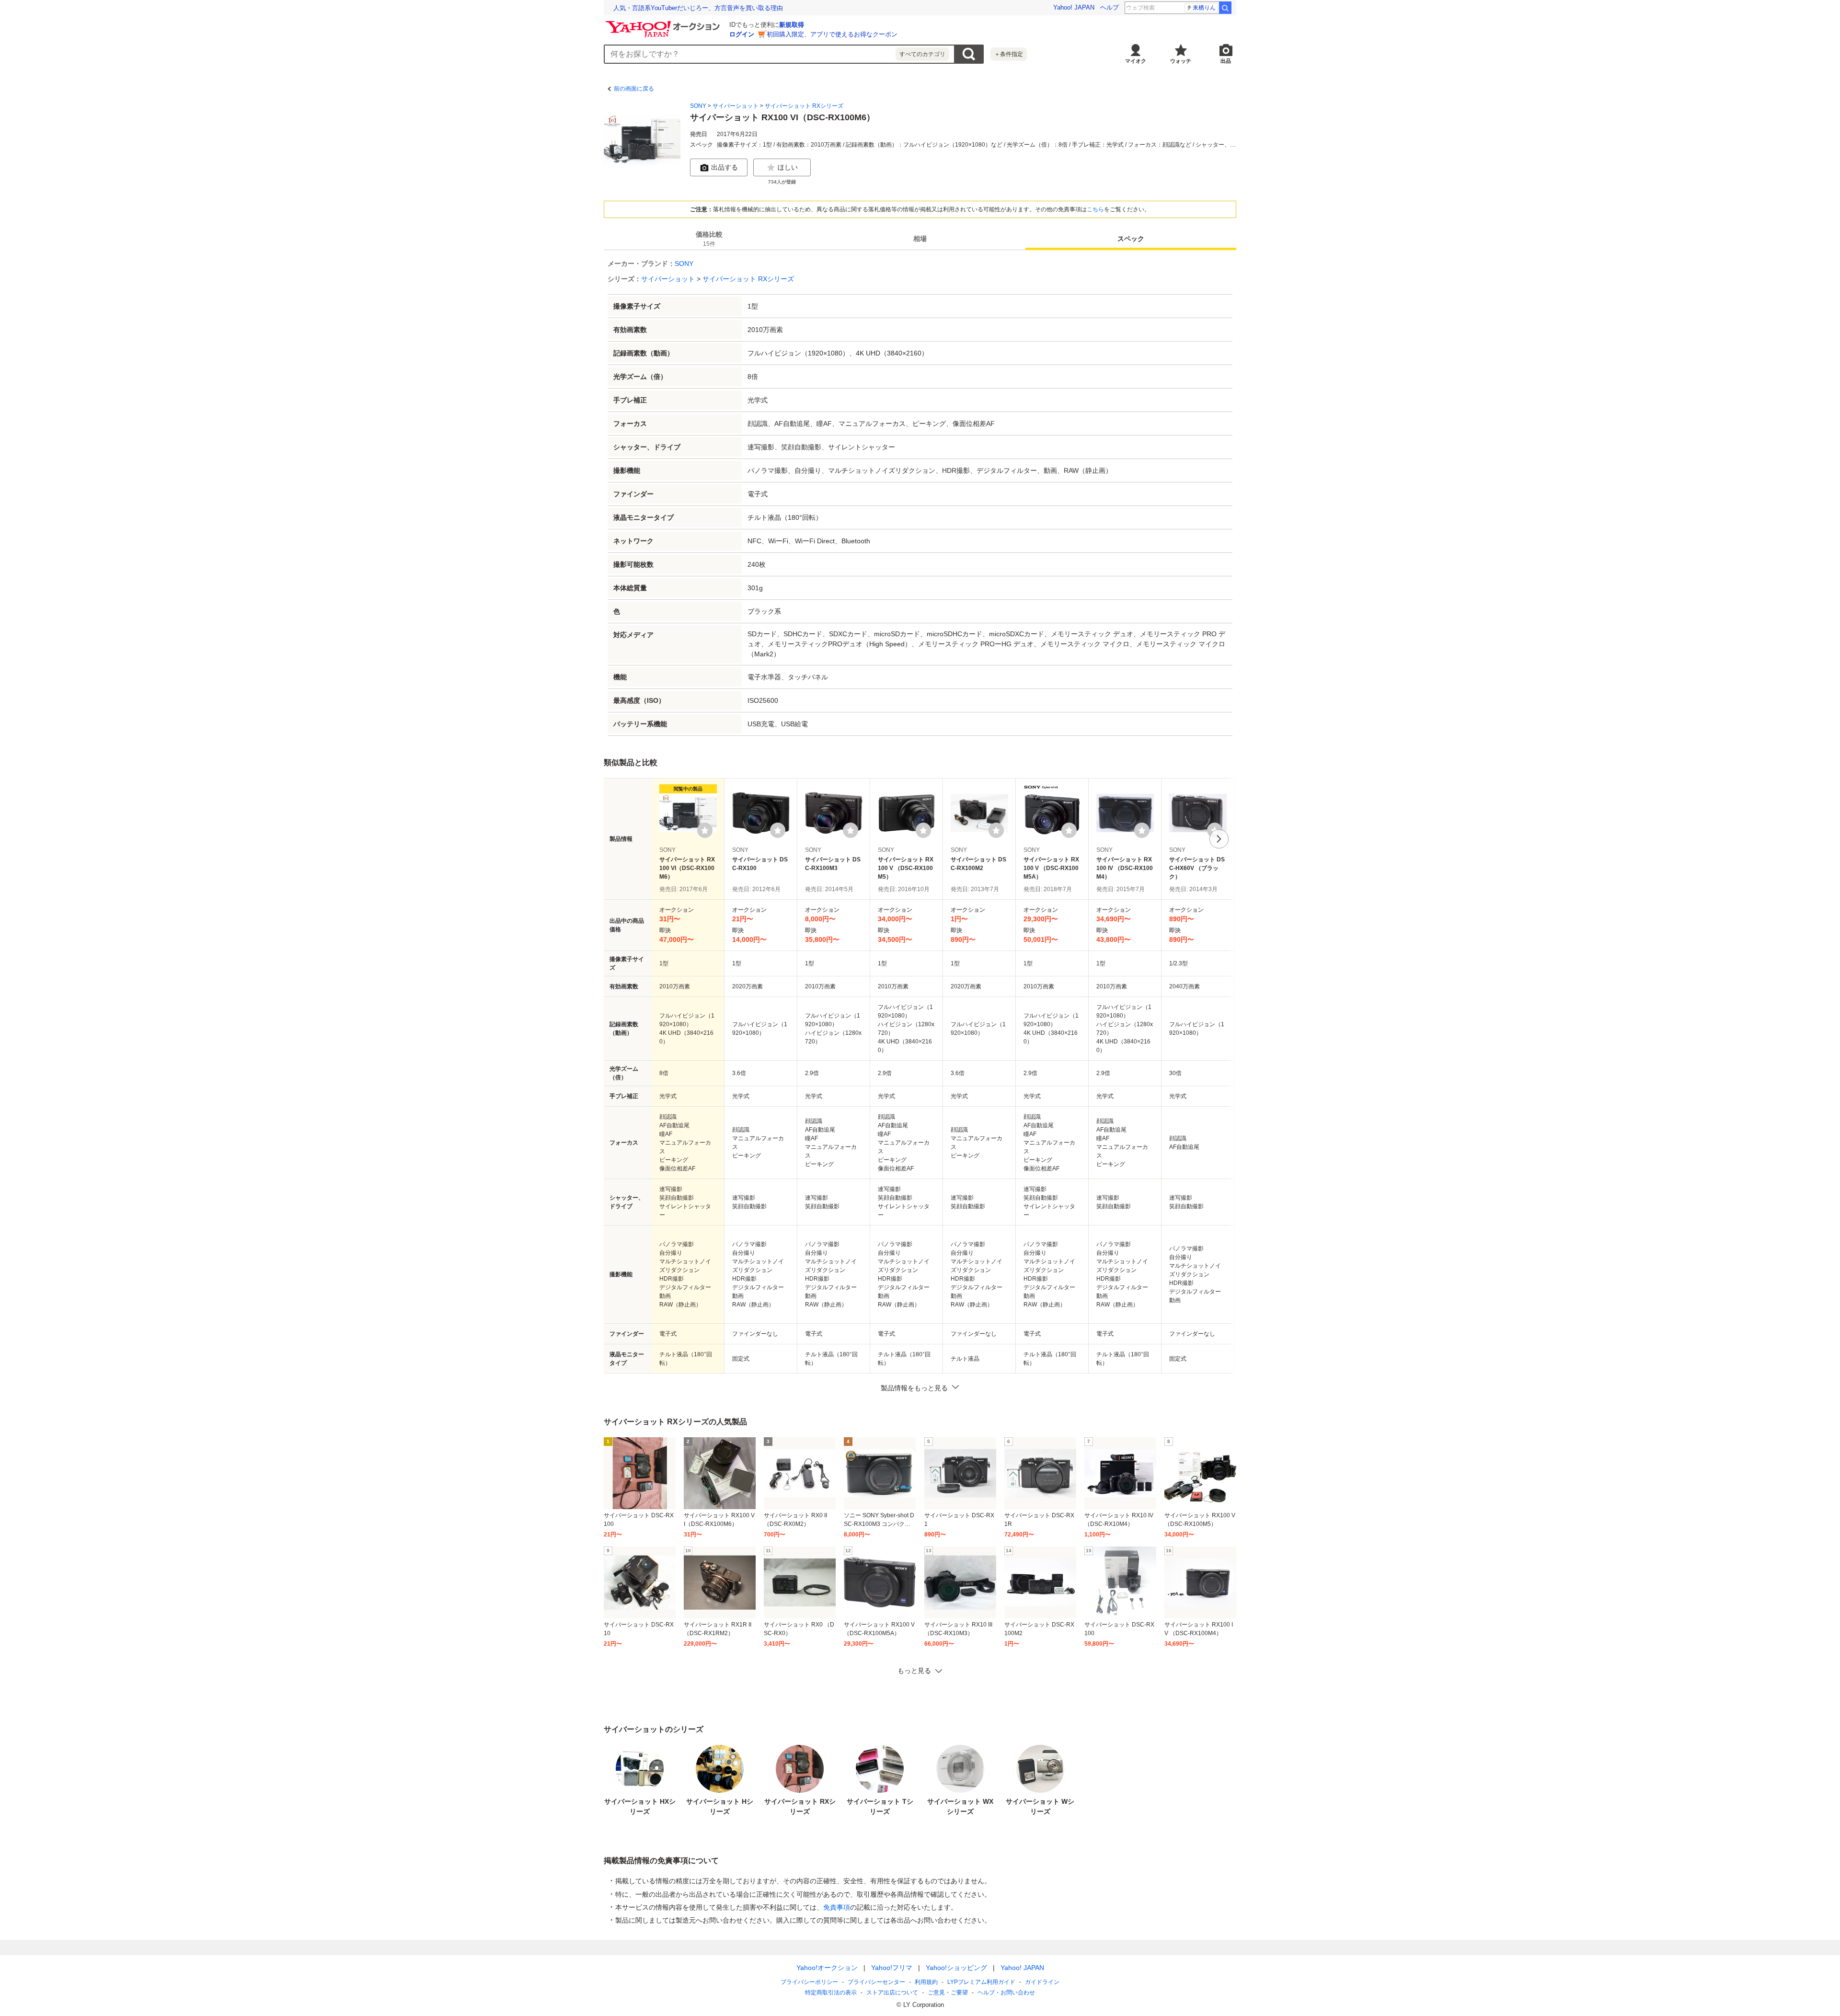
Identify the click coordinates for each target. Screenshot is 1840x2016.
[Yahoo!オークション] (664, 23)
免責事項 (837, 1907)
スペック (1131, 239)
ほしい (788, 167)
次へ (1219, 839)
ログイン (742, 34)
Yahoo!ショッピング (956, 1968)
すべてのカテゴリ (922, 54)
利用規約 (926, 1982)
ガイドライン (1042, 1982)
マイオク (1136, 61)
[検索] (1225, 8)
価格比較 (709, 239)
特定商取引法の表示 (831, 1993)
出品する (724, 167)
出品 (1226, 61)
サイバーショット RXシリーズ (804, 106)
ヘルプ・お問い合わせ (1006, 1993)
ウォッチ (1181, 61)
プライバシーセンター (876, 1982)
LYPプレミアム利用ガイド (981, 1982)
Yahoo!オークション (827, 1968)
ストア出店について (892, 1993)
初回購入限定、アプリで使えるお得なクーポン (832, 34)
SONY (698, 106)
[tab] (709, 239)
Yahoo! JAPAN (1074, 7)
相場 (920, 239)
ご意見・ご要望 (948, 1993)
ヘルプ (1110, 7)
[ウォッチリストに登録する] (705, 830)
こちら (1095, 209)
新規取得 (792, 25)
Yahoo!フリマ (892, 1968)
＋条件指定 (1009, 54)
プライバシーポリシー (809, 1982)
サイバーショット (736, 106)
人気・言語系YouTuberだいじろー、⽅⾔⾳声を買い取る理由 (698, 8)
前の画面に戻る (634, 89)
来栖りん (1204, 8)
